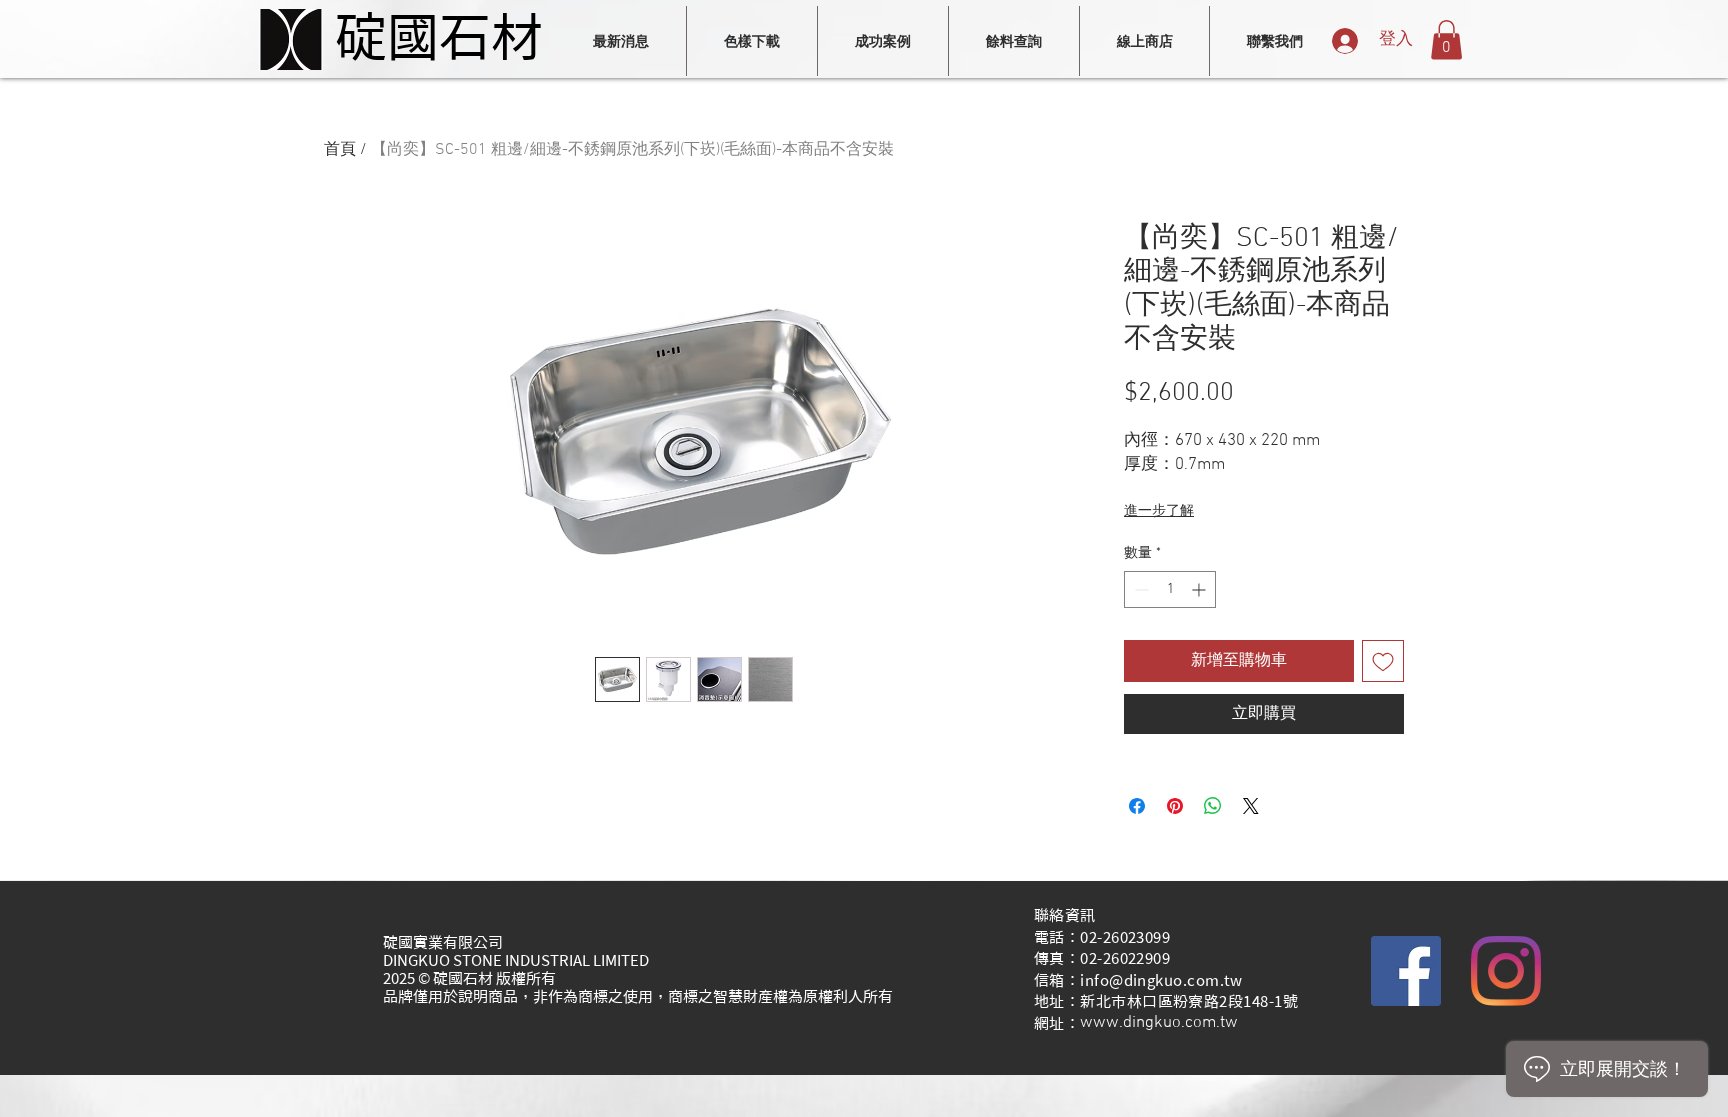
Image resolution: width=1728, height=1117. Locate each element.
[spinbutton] (1170, 589)
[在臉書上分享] (1137, 806)
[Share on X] (1251, 806)
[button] (1446, 39)
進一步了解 (1159, 511)
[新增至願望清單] (1383, 661)
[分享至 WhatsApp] (1213, 806)
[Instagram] (1506, 971)
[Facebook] (1406, 971)
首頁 (340, 150)
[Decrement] (1139, 589)
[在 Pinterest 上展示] (1175, 806)
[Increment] (1200, 589)
